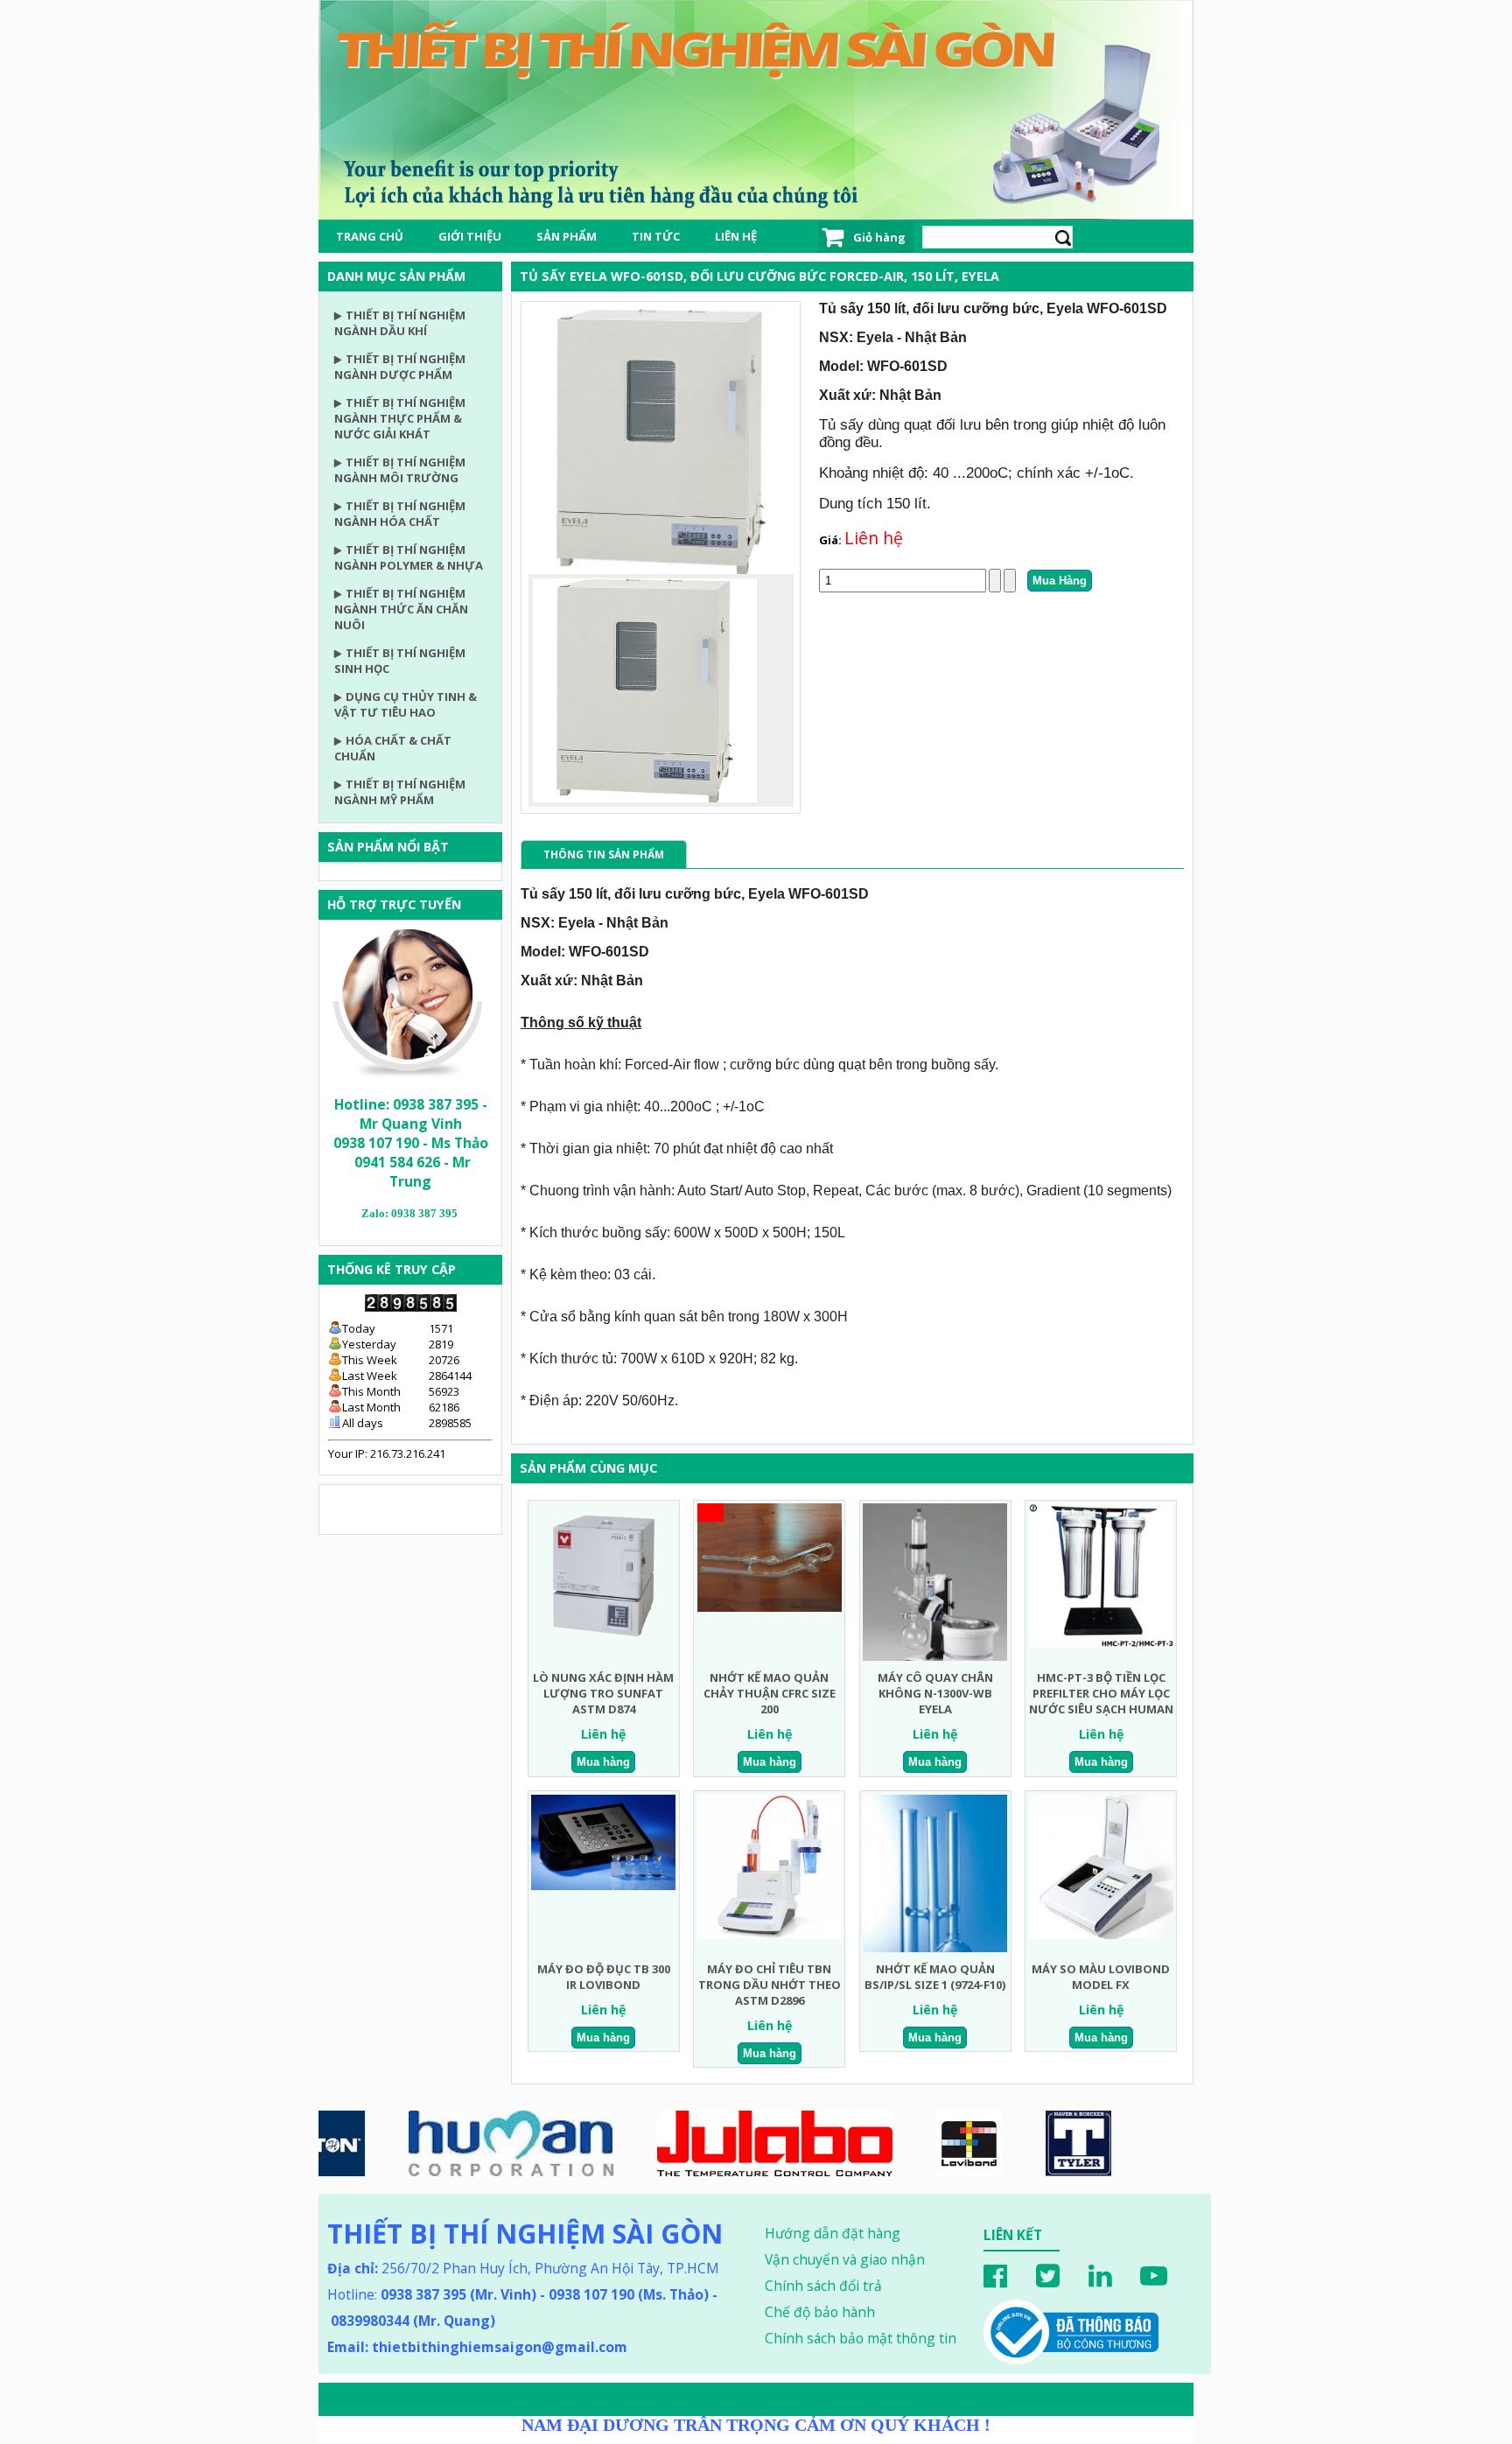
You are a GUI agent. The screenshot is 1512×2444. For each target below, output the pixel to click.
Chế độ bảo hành (820, 2312)
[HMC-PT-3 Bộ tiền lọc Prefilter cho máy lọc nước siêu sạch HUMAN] (1101, 1643)
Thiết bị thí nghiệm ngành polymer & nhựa (409, 557)
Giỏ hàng (879, 237)
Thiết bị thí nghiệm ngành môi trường (400, 470)
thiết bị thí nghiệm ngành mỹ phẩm (400, 792)
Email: (477, 2347)
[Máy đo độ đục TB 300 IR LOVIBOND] (603, 1886)
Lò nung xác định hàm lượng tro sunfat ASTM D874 (603, 1693)
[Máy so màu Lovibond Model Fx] (1101, 1935)
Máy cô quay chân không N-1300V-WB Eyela (935, 1693)
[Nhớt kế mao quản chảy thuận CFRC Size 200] (770, 1607)
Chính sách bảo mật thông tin (861, 2338)
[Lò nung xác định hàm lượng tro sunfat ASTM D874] (603, 1644)
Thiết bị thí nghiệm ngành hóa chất (400, 514)
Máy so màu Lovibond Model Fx (1101, 1977)
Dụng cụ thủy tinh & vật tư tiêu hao (406, 704)
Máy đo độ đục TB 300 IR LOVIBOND (604, 1977)
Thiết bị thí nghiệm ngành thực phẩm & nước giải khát (400, 418)
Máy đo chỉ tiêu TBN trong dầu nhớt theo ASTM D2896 (770, 1985)
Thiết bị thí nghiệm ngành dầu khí (400, 323)
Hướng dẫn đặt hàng (833, 2233)
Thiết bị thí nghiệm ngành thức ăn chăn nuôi (401, 609)
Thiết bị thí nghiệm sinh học (400, 661)
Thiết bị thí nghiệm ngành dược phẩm (400, 367)
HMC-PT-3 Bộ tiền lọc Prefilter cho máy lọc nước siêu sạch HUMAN (1101, 1693)
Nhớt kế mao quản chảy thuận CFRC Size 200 (770, 1693)
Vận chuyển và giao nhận (845, 2259)
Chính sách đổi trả (823, 2286)
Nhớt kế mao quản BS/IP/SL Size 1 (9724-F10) (935, 1977)
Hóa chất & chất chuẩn (393, 748)
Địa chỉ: (353, 2268)
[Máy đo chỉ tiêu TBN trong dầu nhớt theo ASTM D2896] (770, 1935)
